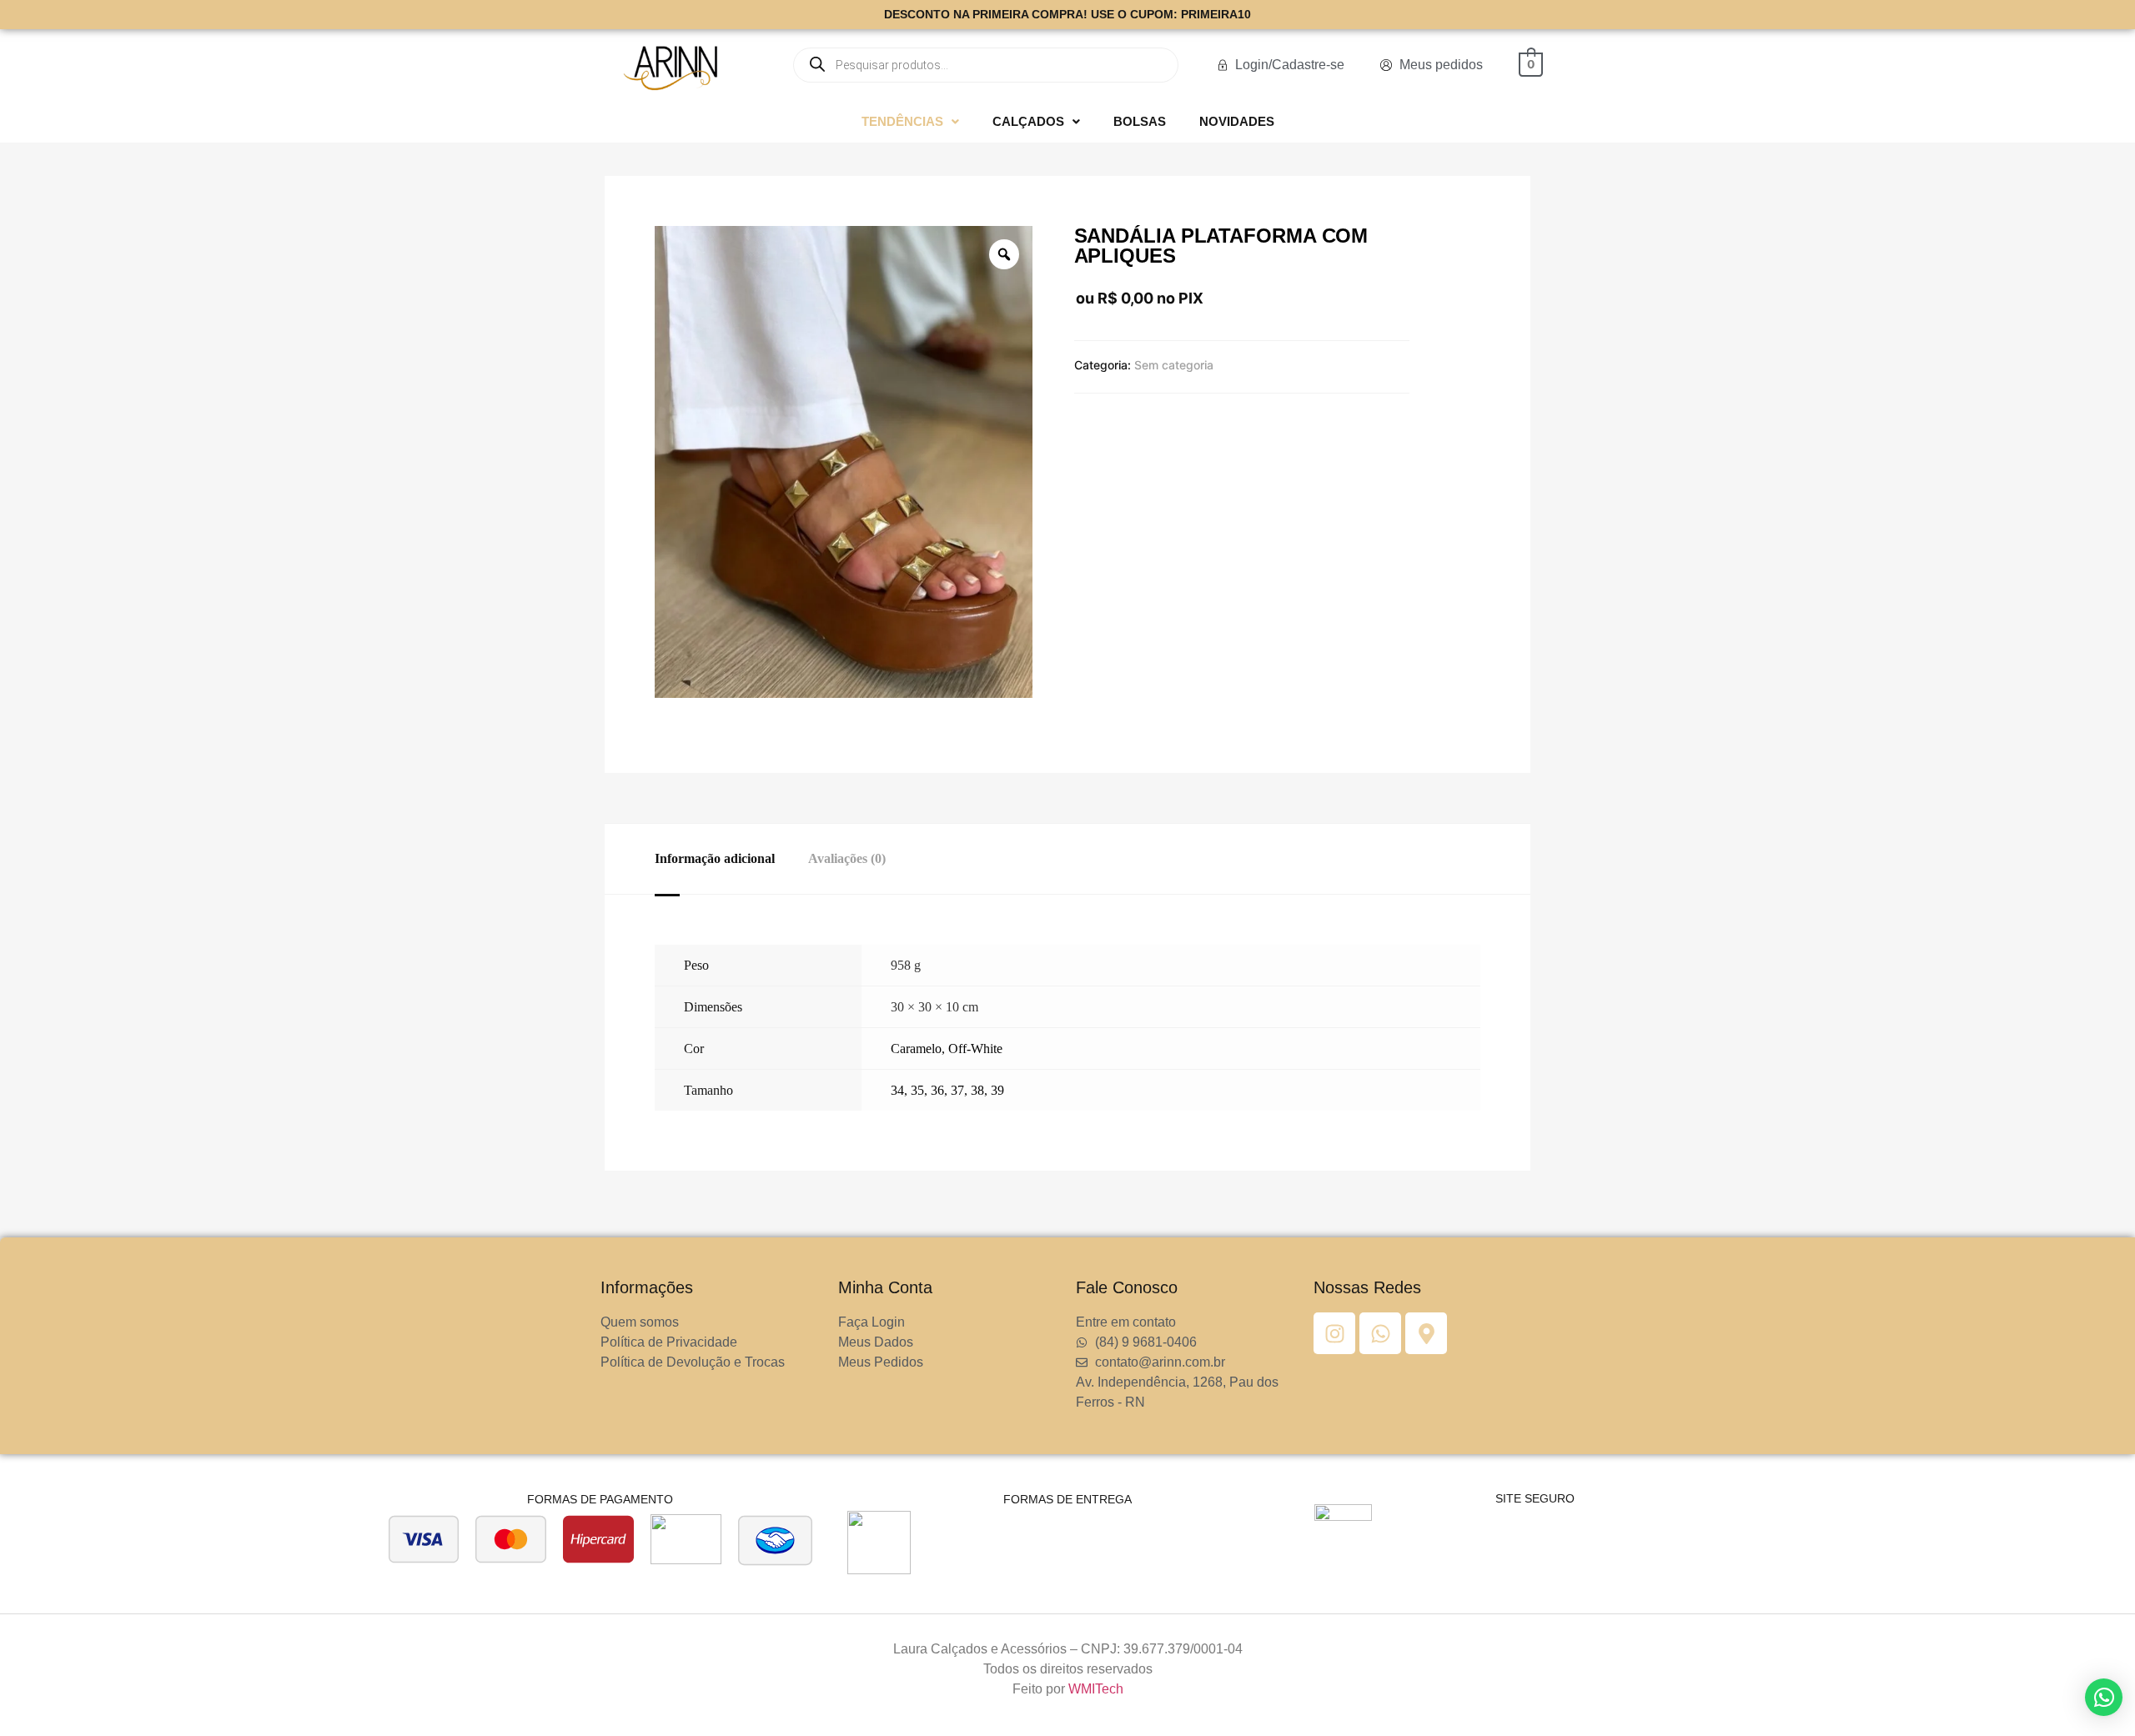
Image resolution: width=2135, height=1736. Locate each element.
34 (897, 1090)
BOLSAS (1140, 121)
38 (977, 1090)
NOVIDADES (1237, 121)
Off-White (975, 1049)
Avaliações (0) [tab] (847, 858)
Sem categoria (1174, 365)
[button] (910, 121)
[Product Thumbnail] (688, 243)
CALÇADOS (1028, 121)
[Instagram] (1334, 1333)
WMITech (1096, 1689)
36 (937, 1090)
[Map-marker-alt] (1426, 1333)
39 (997, 1090)
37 (957, 1090)
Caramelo (916, 1049)
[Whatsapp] (1380, 1333)
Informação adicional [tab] (715, 858)
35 (917, 1090)
